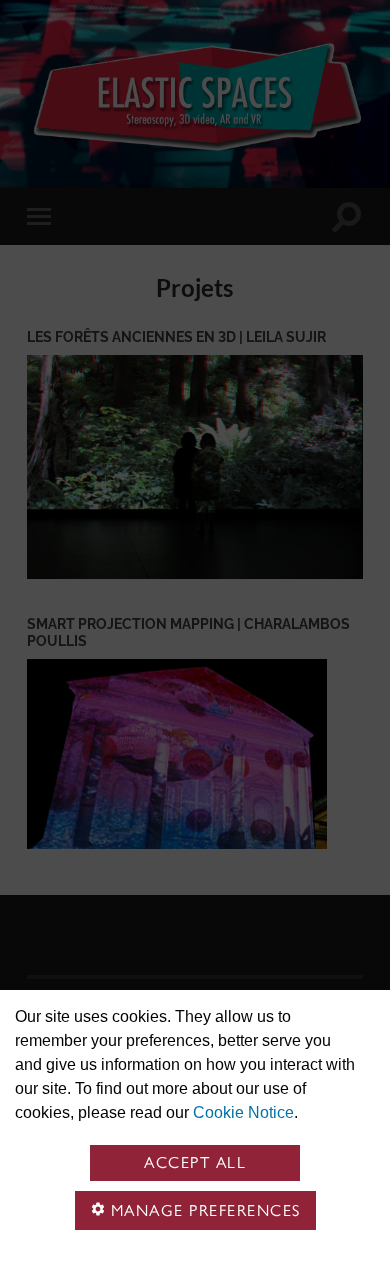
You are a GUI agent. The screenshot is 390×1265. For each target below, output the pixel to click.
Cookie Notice (243, 1112)
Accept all (195, 1162)
